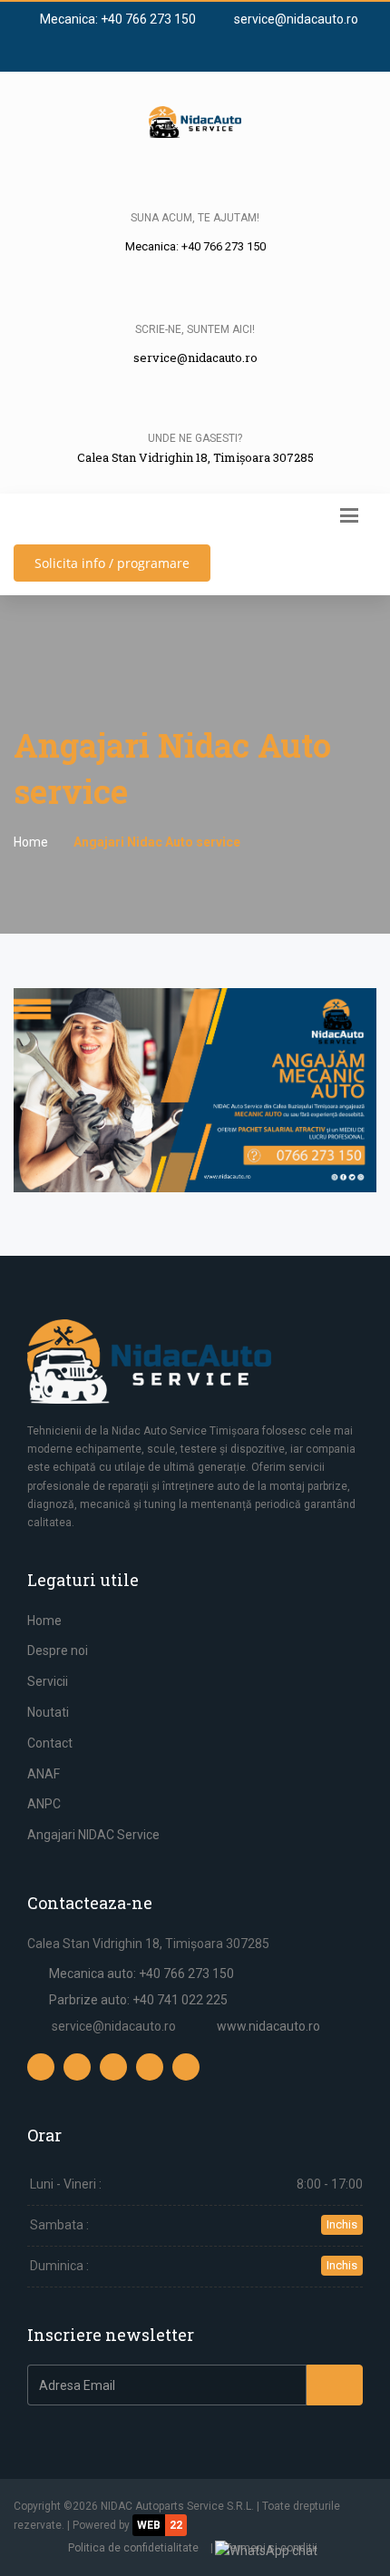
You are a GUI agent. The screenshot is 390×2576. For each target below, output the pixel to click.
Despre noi (58, 1650)
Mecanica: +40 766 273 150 (117, 19)
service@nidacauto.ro (295, 19)
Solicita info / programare (112, 563)
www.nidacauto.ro (268, 2026)
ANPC (44, 1804)
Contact (50, 1743)
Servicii (48, 1681)
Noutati (48, 1712)
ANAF (44, 1774)
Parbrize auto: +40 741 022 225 (138, 2000)
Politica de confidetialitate (133, 2548)
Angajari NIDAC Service (93, 1835)
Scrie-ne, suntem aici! (195, 329)
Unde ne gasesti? (195, 438)
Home (31, 842)
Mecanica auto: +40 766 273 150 (141, 1974)
